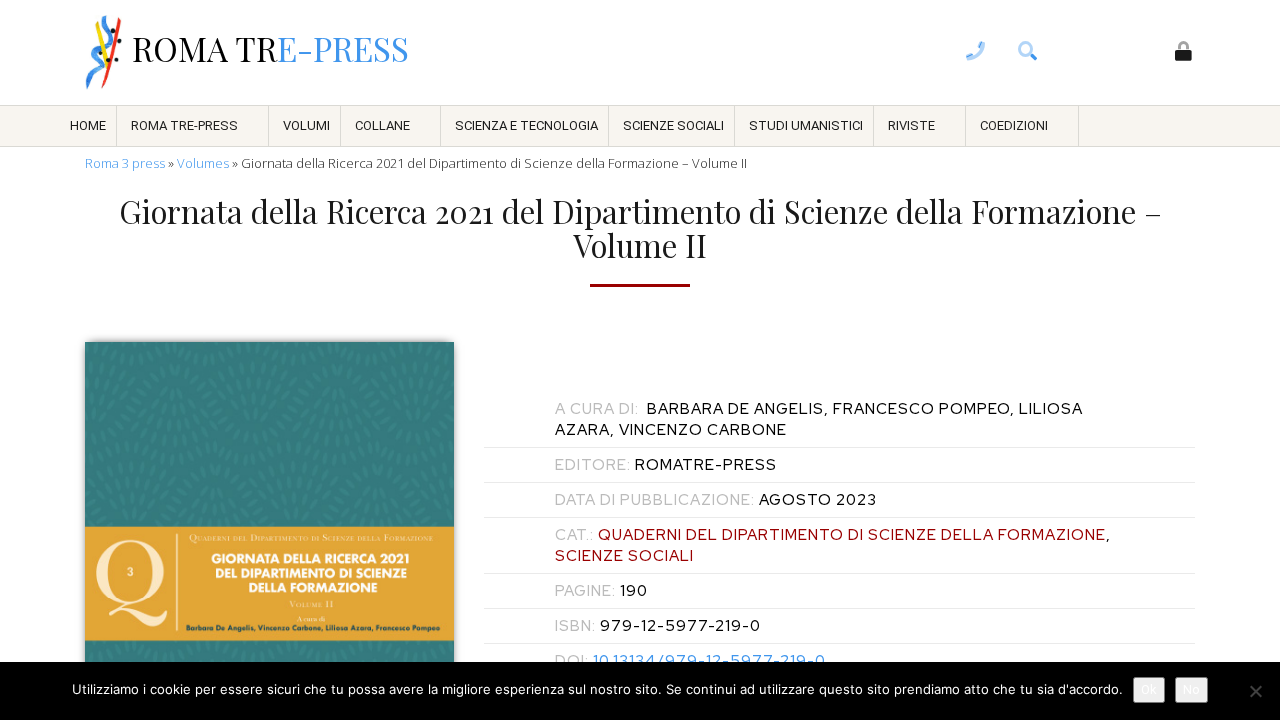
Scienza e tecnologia (526, 125)
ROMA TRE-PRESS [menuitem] (184, 125)
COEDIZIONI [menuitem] (1014, 125)
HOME (88, 125)
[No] (1255, 691)
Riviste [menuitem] (911, 125)
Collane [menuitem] (382, 125)
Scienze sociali (673, 125)
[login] (1184, 53)
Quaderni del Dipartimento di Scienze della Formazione (852, 535)
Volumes (203, 163)
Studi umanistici (806, 125)
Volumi (306, 125)
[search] (1028, 53)
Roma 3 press (125, 163)
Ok (1149, 689)
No (1191, 689)
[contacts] (976, 53)
